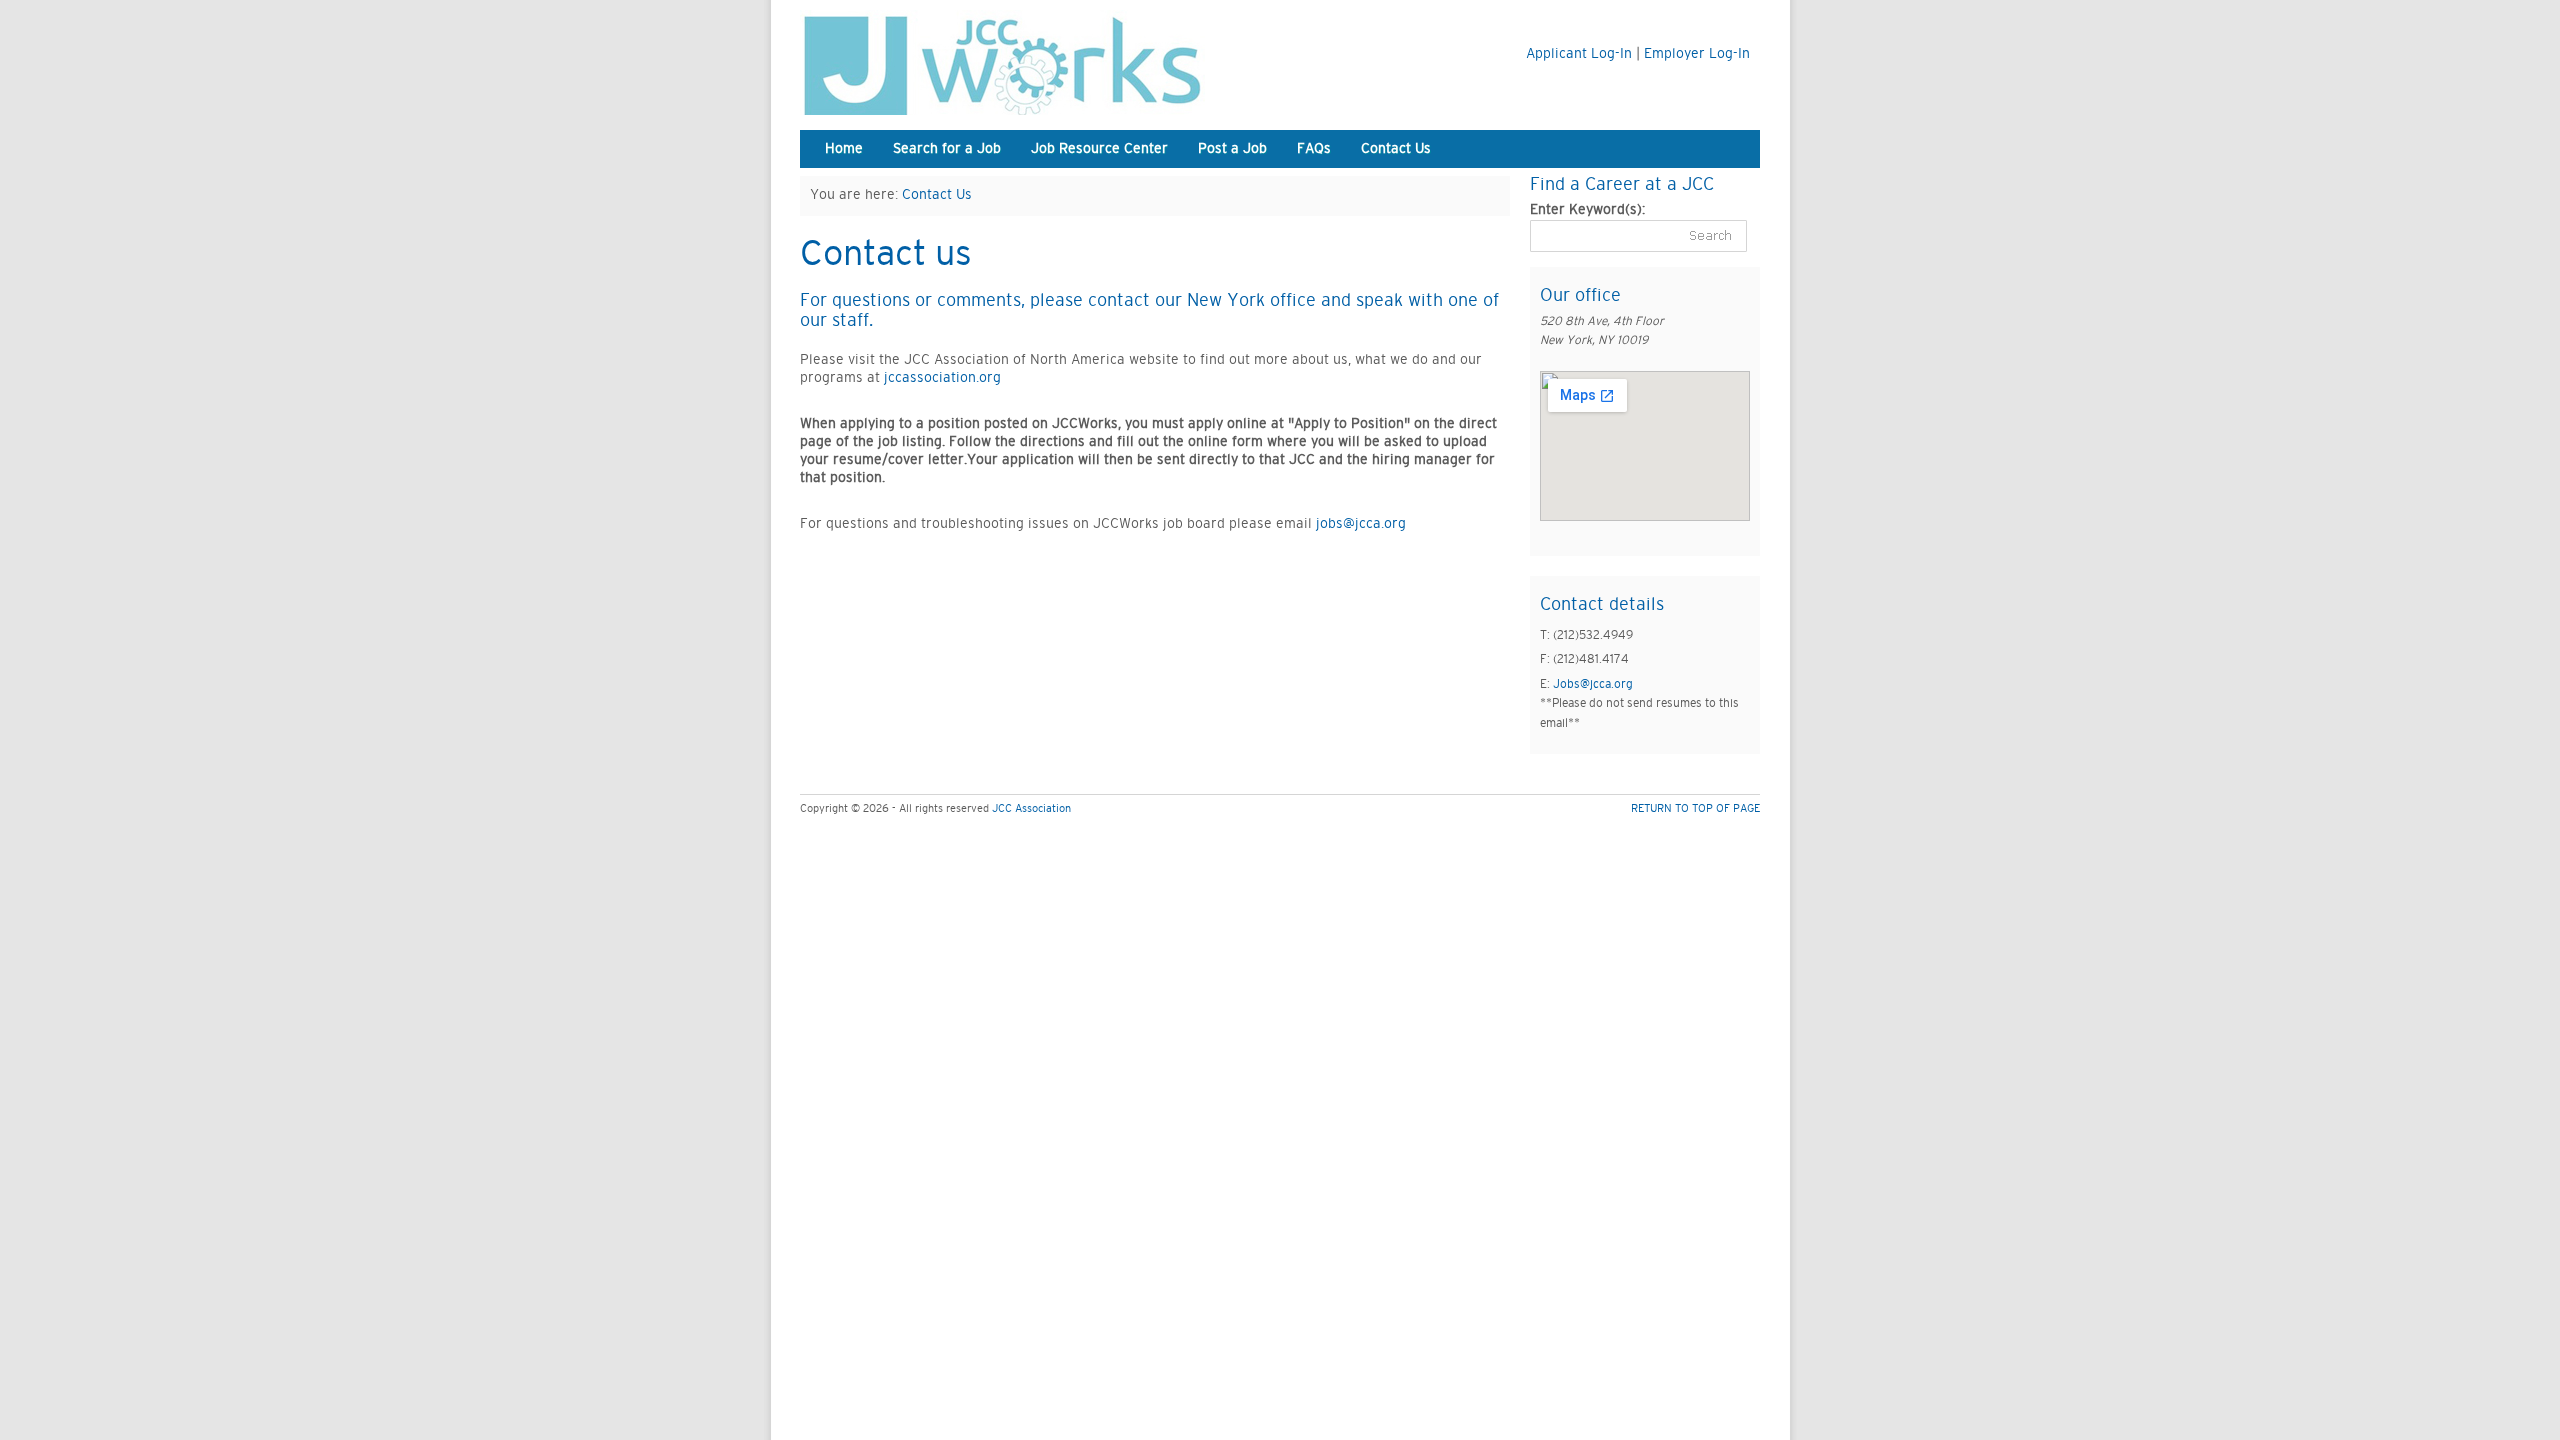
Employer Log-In (1697, 54)
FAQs (1314, 149)
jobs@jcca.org (1361, 524)
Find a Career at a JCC (1622, 185)
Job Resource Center (1099, 149)
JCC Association (1031, 808)
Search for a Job (947, 149)
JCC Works (1050, 62)
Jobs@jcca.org (1593, 684)
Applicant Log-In (1579, 54)
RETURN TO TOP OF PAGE (1695, 808)
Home (844, 149)
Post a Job (1232, 149)
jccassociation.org (942, 378)
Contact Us (1396, 149)
